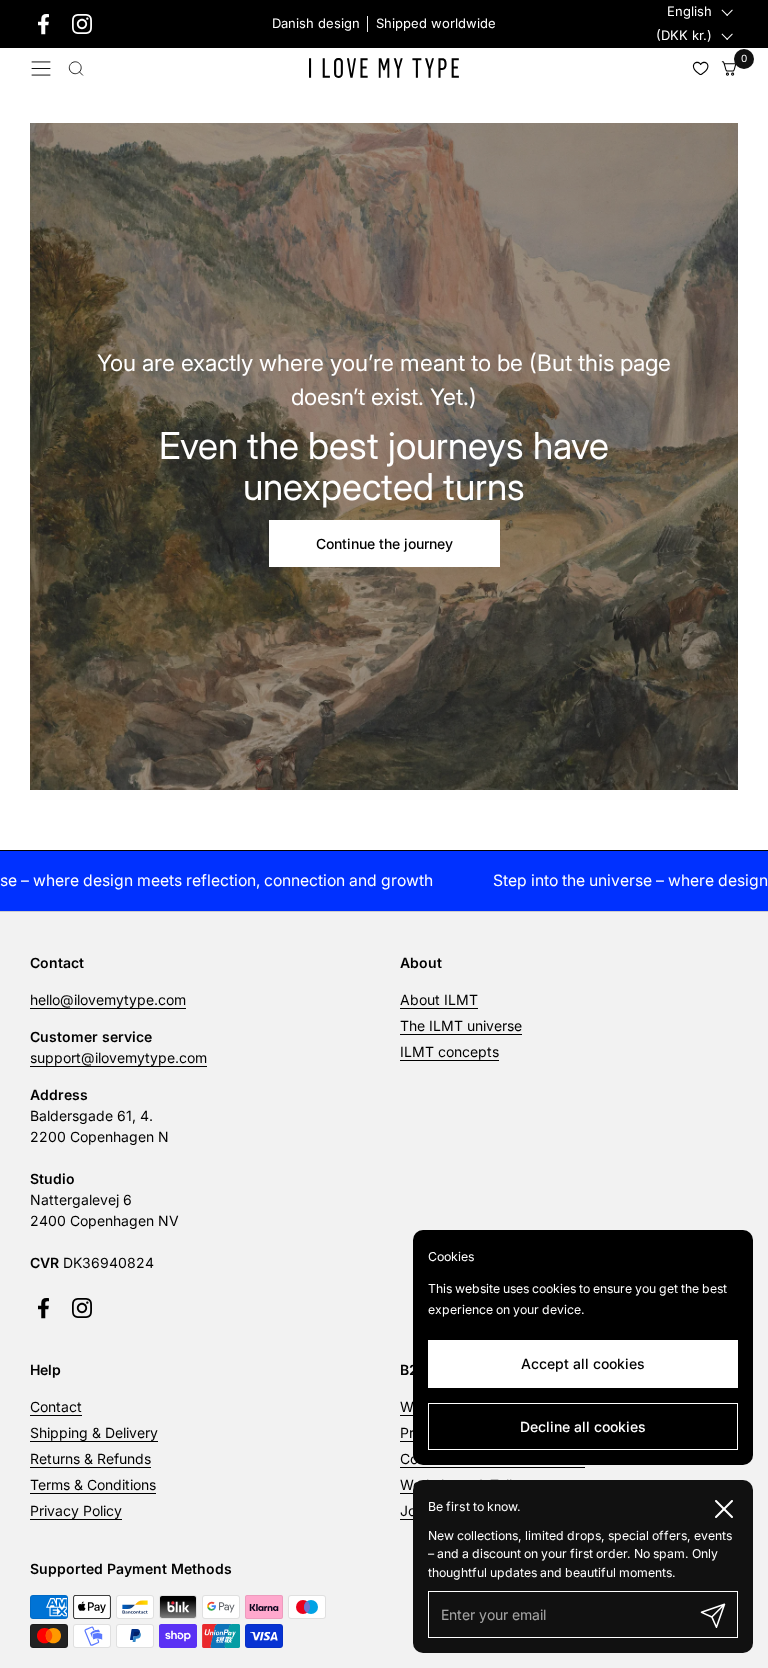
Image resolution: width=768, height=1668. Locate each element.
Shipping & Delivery (94, 1432)
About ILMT (439, 999)
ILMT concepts (449, 1051)
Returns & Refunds (90, 1458)
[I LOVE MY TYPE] (384, 68)
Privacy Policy (76, 1510)
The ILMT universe (461, 1025)
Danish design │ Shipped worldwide (384, 23)
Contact (56, 1406)
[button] (76, 68)
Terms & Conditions (93, 1484)
